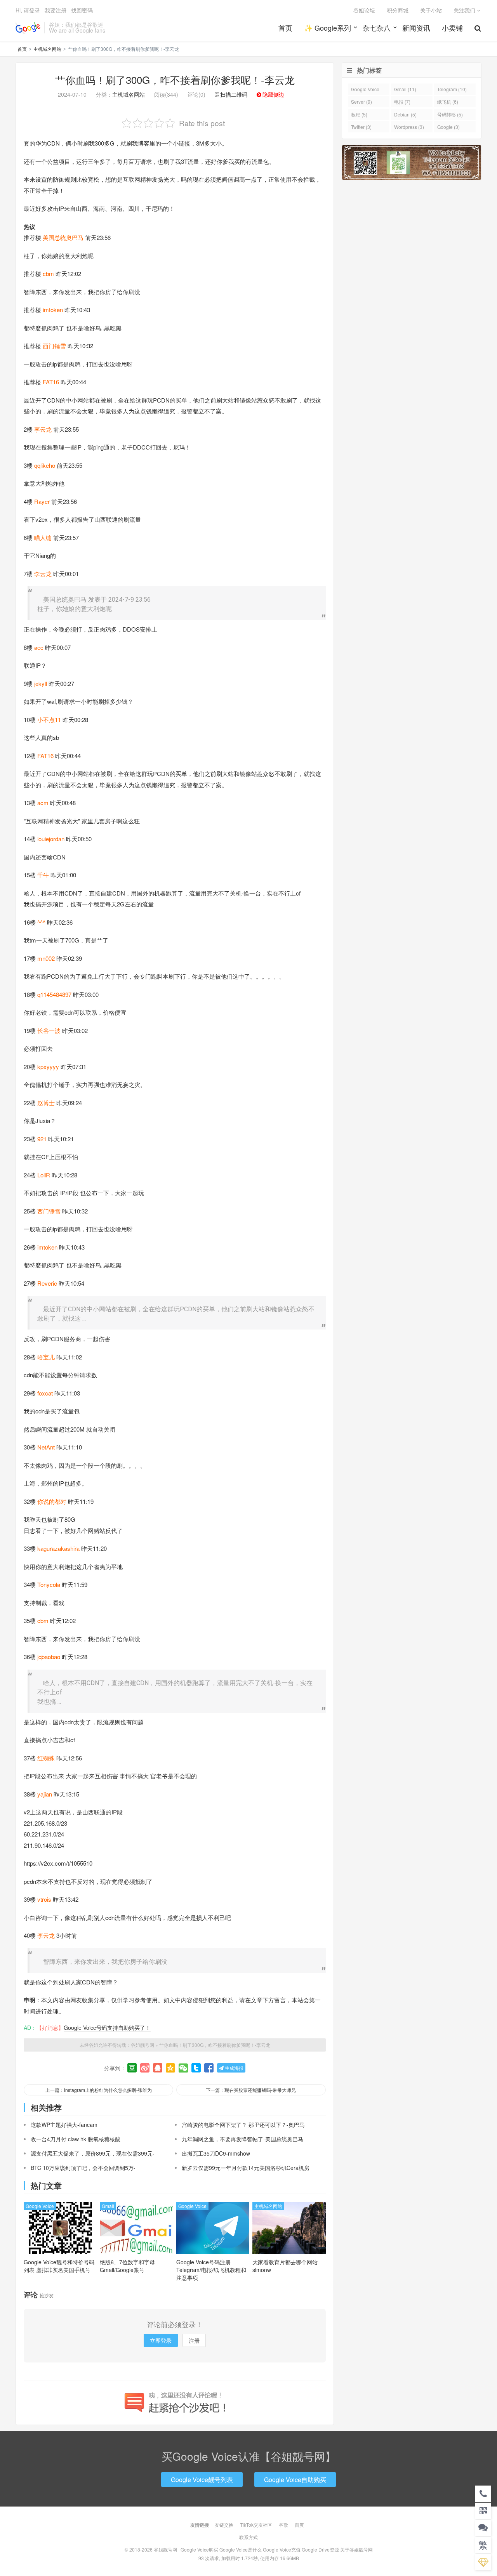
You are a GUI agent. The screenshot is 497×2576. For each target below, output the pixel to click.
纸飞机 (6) (448, 102)
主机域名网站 (47, 49)
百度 (299, 2525)
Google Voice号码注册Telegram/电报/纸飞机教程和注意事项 (211, 2270)
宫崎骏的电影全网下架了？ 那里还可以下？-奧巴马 (243, 2125)
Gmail (108, 2206)
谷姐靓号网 (28, 28)
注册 (194, 2340)
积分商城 (398, 10)
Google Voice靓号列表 (202, 2480)
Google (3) (448, 127)
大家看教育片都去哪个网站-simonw (286, 2266)
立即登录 (161, 2340)
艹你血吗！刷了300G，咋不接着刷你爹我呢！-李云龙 (175, 79)
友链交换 (224, 2525)
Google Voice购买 (199, 2549)
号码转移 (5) (450, 114)
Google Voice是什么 (241, 2549)
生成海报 (234, 2068)
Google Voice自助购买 (295, 2480)
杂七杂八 (377, 28)
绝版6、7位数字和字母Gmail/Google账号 (127, 2266)
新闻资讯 (416, 28)
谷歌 (283, 2525)
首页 (285, 28)
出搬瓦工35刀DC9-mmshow (216, 2153)
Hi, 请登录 (28, 10)
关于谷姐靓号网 (356, 2549)
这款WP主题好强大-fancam (64, 2125)
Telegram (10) (452, 89)
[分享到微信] (183, 2068)
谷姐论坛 (364, 10)
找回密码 (82, 10)
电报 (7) (402, 102)
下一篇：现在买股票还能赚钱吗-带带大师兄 (251, 2090)
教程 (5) (359, 114)
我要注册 (56, 10)
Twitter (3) (361, 127)
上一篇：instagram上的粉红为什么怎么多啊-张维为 (99, 2090)
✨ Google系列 (328, 28)
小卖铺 (452, 28)
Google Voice (40, 2206)
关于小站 (431, 10)
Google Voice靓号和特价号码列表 (59, 2266)
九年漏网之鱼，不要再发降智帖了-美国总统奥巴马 (242, 2139)
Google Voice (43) (365, 90)
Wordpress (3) (409, 127)
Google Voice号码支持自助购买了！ (107, 2027)
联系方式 (248, 2537)
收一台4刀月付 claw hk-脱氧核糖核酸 (76, 2139)
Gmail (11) (405, 89)
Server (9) (361, 102)
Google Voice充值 (282, 2549)
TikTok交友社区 (256, 2525)
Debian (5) (405, 114)
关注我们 (465, 10)
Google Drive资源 (320, 2549)
